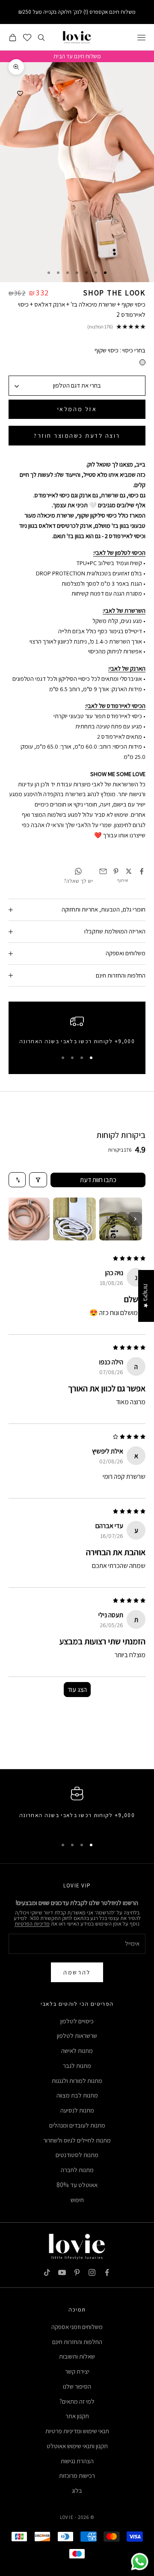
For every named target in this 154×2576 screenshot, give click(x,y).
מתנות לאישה (77, 2051)
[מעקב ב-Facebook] (107, 2272)
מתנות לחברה (77, 2170)
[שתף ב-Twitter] (129, 871)
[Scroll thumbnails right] (135, 1219)
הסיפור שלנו (77, 2386)
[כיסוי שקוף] (142, 362)
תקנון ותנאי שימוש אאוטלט (77, 2446)
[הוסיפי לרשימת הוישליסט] (20, 93)
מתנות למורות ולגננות (77, 2081)
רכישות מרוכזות (77, 2475)
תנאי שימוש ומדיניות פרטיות (77, 2431)
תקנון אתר (77, 2416)
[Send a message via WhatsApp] (140, 2562)
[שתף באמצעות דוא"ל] (103, 871)
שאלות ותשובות (77, 2356)
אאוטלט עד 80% (77, 2185)
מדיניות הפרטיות (32, 1924)
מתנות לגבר (77, 2066)
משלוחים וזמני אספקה (77, 2327)
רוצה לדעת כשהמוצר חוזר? (77, 436)
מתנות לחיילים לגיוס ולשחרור (77, 2140)
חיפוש (77, 2200)
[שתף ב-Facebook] (142, 871)
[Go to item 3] (28, 1219)
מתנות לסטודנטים (77, 2155)
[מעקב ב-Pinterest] (77, 2272)
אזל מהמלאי (77, 409)
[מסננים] (38, 1180)
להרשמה (77, 1972)
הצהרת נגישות (77, 2461)
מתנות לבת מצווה (77, 2095)
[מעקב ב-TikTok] (47, 2272)
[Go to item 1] (121, 1219)
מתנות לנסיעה (77, 2110)
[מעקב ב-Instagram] (92, 2272)
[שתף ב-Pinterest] (116, 871)
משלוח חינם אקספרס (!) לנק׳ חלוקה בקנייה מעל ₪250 (77, 12)
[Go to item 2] (74, 1219)
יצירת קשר (77, 2371)
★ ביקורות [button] (146, 1296)
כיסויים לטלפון (77, 2021)
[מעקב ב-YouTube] (62, 2272)
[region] (77, 1032)
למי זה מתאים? (77, 2401)
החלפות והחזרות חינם (77, 2342)
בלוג (77, 2490)
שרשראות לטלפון (77, 2036)
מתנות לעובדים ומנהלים (77, 2125)
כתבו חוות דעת (98, 1180)
